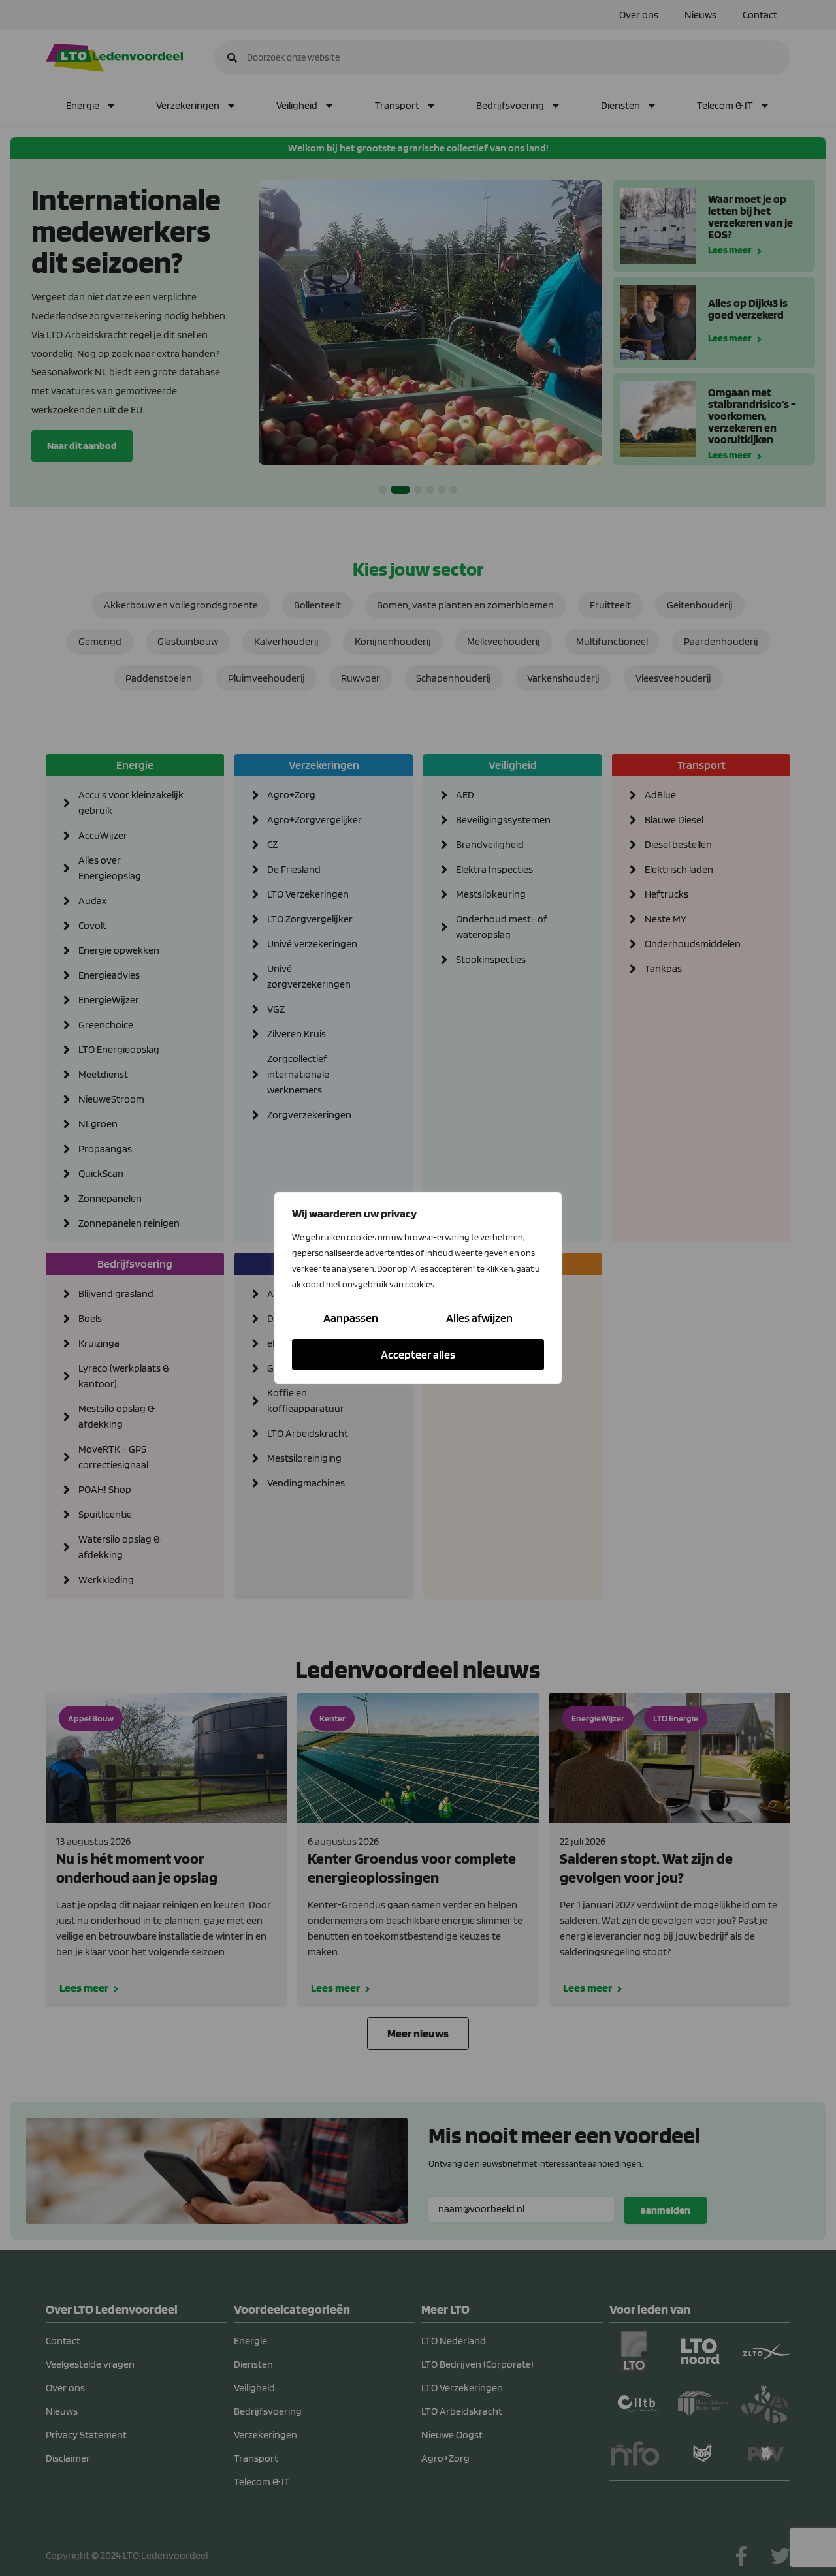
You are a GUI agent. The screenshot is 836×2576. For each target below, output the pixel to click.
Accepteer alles (418, 1354)
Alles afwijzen (479, 1318)
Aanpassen (351, 1318)
